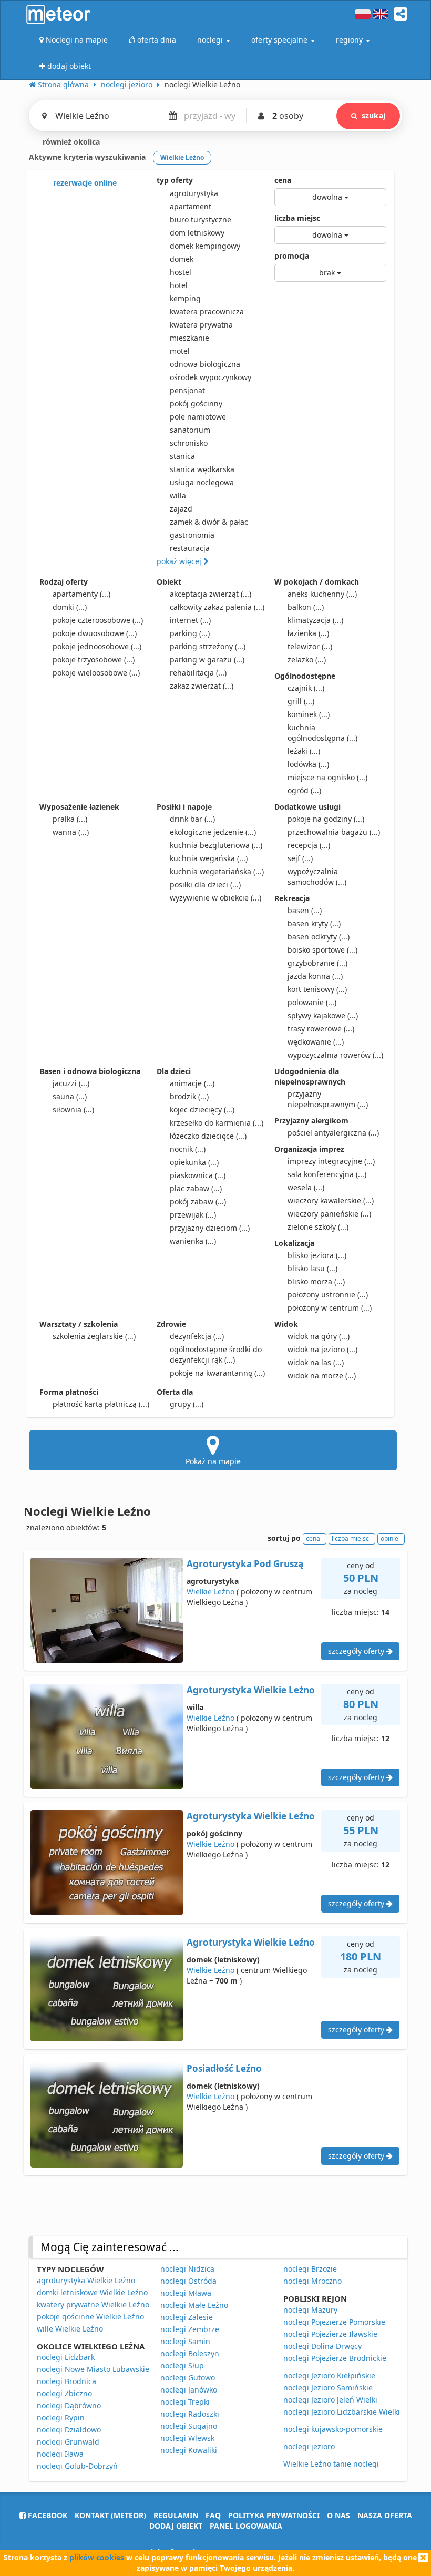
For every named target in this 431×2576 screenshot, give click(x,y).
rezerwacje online (84, 183)
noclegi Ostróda (188, 2281)
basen (305, 910)
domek (182, 259)
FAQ (213, 2515)
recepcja (309, 845)
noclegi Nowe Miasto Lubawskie (93, 2369)
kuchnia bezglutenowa (216, 845)
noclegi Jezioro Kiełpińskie (329, 2375)
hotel (179, 285)
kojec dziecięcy (202, 1110)
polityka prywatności (274, 2515)
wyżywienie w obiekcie (215, 898)
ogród (304, 790)
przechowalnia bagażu (334, 832)
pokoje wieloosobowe (96, 673)
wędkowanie (316, 1042)
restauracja (190, 548)
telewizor (310, 646)
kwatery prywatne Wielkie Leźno (93, 2304)
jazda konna (315, 976)
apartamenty (81, 594)
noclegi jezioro (309, 2446)
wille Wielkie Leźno (70, 2329)
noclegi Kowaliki (189, 2450)
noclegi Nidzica (187, 2269)
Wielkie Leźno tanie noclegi (331, 2464)
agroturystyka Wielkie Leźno (86, 2280)
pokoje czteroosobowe (98, 620)
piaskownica (198, 1175)
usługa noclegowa (202, 482)
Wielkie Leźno (211, 1592)
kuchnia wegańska (209, 858)
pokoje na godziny (326, 819)
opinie (389, 1539)
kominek (309, 714)
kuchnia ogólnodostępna (322, 733)
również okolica (70, 142)
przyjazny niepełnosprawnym (328, 1099)
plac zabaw (196, 1188)
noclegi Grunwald (68, 2442)
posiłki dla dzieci (205, 885)
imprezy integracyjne (331, 1161)
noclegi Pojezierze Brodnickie (335, 2358)
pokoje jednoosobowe (97, 646)
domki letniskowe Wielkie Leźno (92, 2292)
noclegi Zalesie (187, 2317)
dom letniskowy (197, 233)
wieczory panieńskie (329, 1214)
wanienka (193, 1241)
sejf (300, 858)
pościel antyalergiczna (333, 1133)
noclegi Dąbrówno (69, 2405)
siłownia (73, 1110)
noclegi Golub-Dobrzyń (77, 2466)
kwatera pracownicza (207, 311)
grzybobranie (317, 963)
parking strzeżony (208, 646)
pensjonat (187, 390)
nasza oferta (385, 2515)
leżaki (304, 751)
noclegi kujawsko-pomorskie (333, 2429)
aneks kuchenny (322, 594)
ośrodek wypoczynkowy (211, 377)
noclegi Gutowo (188, 2378)
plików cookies (97, 2557)
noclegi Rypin (61, 2417)
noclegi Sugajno (189, 2426)
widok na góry (319, 1336)
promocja (292, 256)
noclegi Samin (185, 2341)
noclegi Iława (60, 2454)
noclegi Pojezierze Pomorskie (334, 2322)
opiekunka (194, 1162)
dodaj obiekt (176, 2526)
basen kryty (314, 923)
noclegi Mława (186, 2293)
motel (180, 351)
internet (190, 620)
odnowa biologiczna (205, 364)
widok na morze (322, 1376)
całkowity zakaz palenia (217, 607)
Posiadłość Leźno (224, 2068)
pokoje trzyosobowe (94, 660)
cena (283, 180)
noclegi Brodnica (66, 2381)
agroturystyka (194, 193)
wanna (71, 832)
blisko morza (316, 1281)
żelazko (307, 660)
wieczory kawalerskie (331, 1200)
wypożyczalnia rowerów (335, 1055)
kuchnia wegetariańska (217, 871)
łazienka (308, 633)
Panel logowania (246, 2526)
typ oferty (175, 180)
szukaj (373, 115)
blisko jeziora (317, 1255)
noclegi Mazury (310, 2310)
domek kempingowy (205, 246)
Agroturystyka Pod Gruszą (245, 1564)
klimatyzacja (315, 620)
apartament (191, 206)
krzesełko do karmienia (217, 1123)
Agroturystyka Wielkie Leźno (251, 1690)
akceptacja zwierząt (211, 594)
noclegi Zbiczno (64, 2393)
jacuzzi (71, 1083)
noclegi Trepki (185, 2402)
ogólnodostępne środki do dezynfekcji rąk (216, 1355)
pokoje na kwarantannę (217, 1373)
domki (70, 607)
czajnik (306, 688)
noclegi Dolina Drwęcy (322, 2346)
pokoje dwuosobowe (95, 633)
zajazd (181, 509)
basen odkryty (319, 937)
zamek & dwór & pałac (209, 522)
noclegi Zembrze (190, 2329)
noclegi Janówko (189, 2390)
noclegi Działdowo (69, 2430)
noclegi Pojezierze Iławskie (330, 2334)
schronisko (189, 443)
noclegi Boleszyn (190, 2353)
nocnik (188, 1149)
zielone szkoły (318, 1227)
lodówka (308, 764)
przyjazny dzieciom (210, 1228)
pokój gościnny (196, 403)
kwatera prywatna (201, 325)
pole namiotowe (198, 417)
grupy (187, 1404)
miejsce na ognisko (327, 777)
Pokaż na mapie (213, 1461)
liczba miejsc (297, 218)
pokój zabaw (198, 1202)
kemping (185, 298)
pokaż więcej (180, 561)
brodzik (189, 1096)
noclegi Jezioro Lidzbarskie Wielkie (344, 2412)
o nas (338, 2515)
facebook (47, 2515)
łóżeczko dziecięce (208, 1136)
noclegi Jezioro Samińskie (328, 2388)
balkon (306, 607)
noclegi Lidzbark (66, 2357)
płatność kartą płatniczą (101, 1404)
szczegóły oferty (357, 1651)
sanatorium (190, 430)
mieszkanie (189, 338)
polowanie (312, 1002)
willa (178, 495)
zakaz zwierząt (202, 686)
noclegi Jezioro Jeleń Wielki (330, 2400)
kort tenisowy (317, 989)
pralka (70, 819)
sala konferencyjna (327, 1174)
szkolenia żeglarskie (94, 1336)
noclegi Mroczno (312, 2281)
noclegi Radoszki (190, 2414)
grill (301, 701)
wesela (306, 1187)
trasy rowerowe (321, 1029)
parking (190, 633)
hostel (181, 272)
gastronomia (192, 535)
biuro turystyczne (201, 219)
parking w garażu (207, 660)
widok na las (316, 1362)
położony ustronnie (328, 1295)
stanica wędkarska (202, 469)
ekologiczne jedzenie (213, 832)
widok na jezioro (322, 1349)
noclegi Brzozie (310, 2269)
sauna (70, 1096)
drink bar (192, 819)
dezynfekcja (197, 1336)
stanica (182, 456)
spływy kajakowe (323, 1015)
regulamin (176, 2515)
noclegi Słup (182, 2365)
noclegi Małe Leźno (194, 2305)
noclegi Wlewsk (187, 2438)
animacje (192, 1083)
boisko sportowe (322, 950)
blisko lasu (312, 1268)
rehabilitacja (198, 673)
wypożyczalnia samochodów (317, 877)
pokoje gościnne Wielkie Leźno (90, 2317)
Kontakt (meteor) (110, 2515)
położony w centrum (330, 1308)
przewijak (193, 1215)
